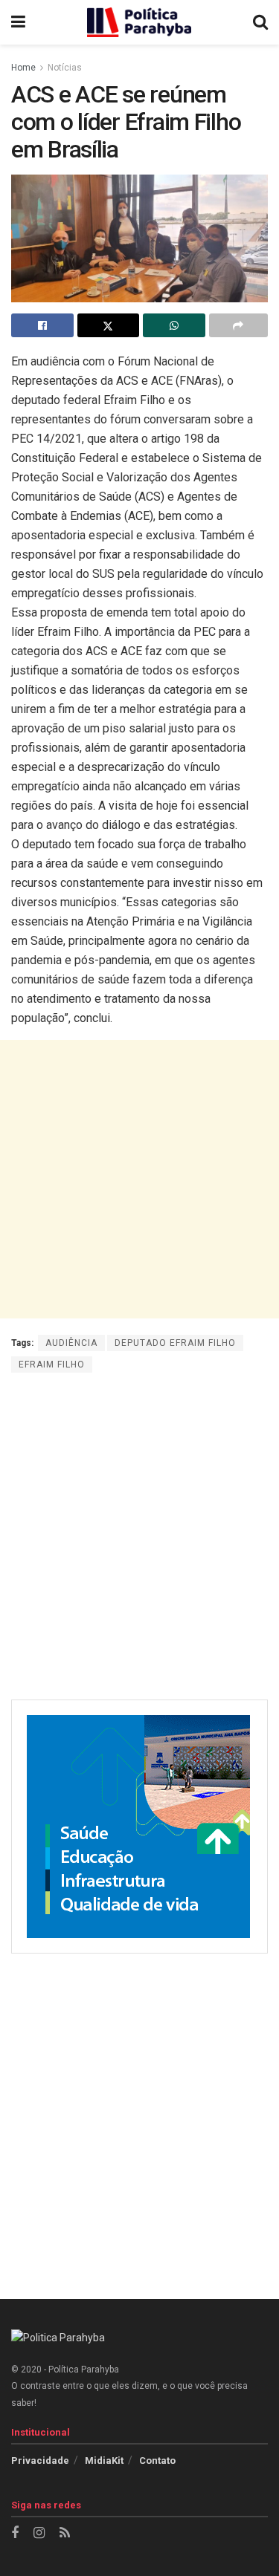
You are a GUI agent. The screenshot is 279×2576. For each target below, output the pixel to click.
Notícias (65, 68)
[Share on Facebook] (42, 325)
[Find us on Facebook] (15, 2533)
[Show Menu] (18, 22)
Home (23, 68)
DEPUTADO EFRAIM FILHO (175, 1343)
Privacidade (40, 2460)
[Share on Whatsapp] (174, 325)
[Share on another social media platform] (239, 325)
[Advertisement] (139, 1179)
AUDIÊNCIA (71, 1343)
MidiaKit (104, 2460)
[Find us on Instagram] (39, 2533)
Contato (157, 2460)
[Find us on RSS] (65, 2533)
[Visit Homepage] (139, 22)
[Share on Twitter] (109, 325)
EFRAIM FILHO (52, 1365)
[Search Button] (260, 22)
